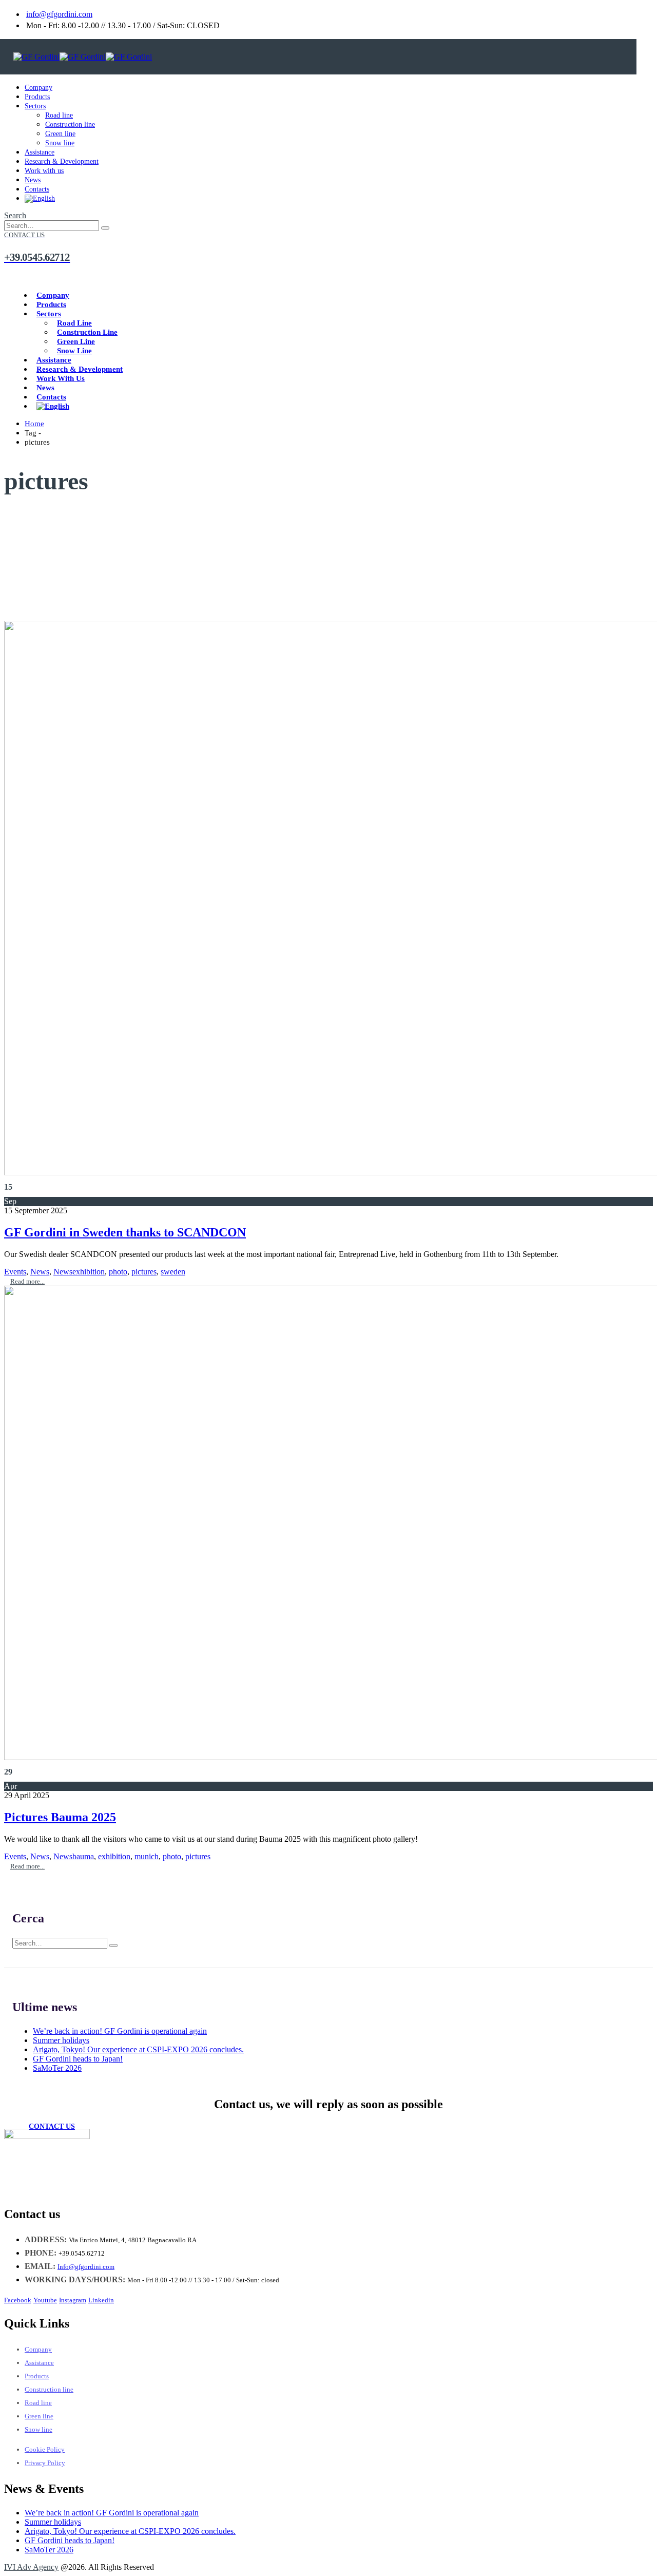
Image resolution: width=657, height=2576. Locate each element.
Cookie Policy (45, 2449)
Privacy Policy (45, 2463)
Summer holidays (61, 2040)
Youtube (45, 2300)
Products (37, 97)
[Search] (105, 228)
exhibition (89, 1272)
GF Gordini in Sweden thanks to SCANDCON (125, 1232)
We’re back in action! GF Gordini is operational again (120, 2031)
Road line (59, 115)
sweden (173, 1272)
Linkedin (101, 2300)
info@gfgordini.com (59, 14)
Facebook (18, 2300)
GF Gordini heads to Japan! (78, 2059)
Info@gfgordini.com (86, 2267)
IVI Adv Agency (31, 2567)
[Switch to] (40, 198)
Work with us (44, 171)
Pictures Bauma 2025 (60, 1817)
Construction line (70, 125)
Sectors (35, 106)
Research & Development (62, 161)
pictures (144, 1272)
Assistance (40, 152)
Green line (60, 134)
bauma (83, 1856)
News (33, 180)
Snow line (60, 143)
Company (38, 88)
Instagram (73, 2300)
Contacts (37, 189)
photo (118, 1272)
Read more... (27, 1281)
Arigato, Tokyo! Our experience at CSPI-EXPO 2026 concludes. (138, 2049)
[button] (15, 215)
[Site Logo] (83, 57)
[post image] (328, 899)
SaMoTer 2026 (57, 2068)
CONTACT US (52, 2126)
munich (147, 1856)
